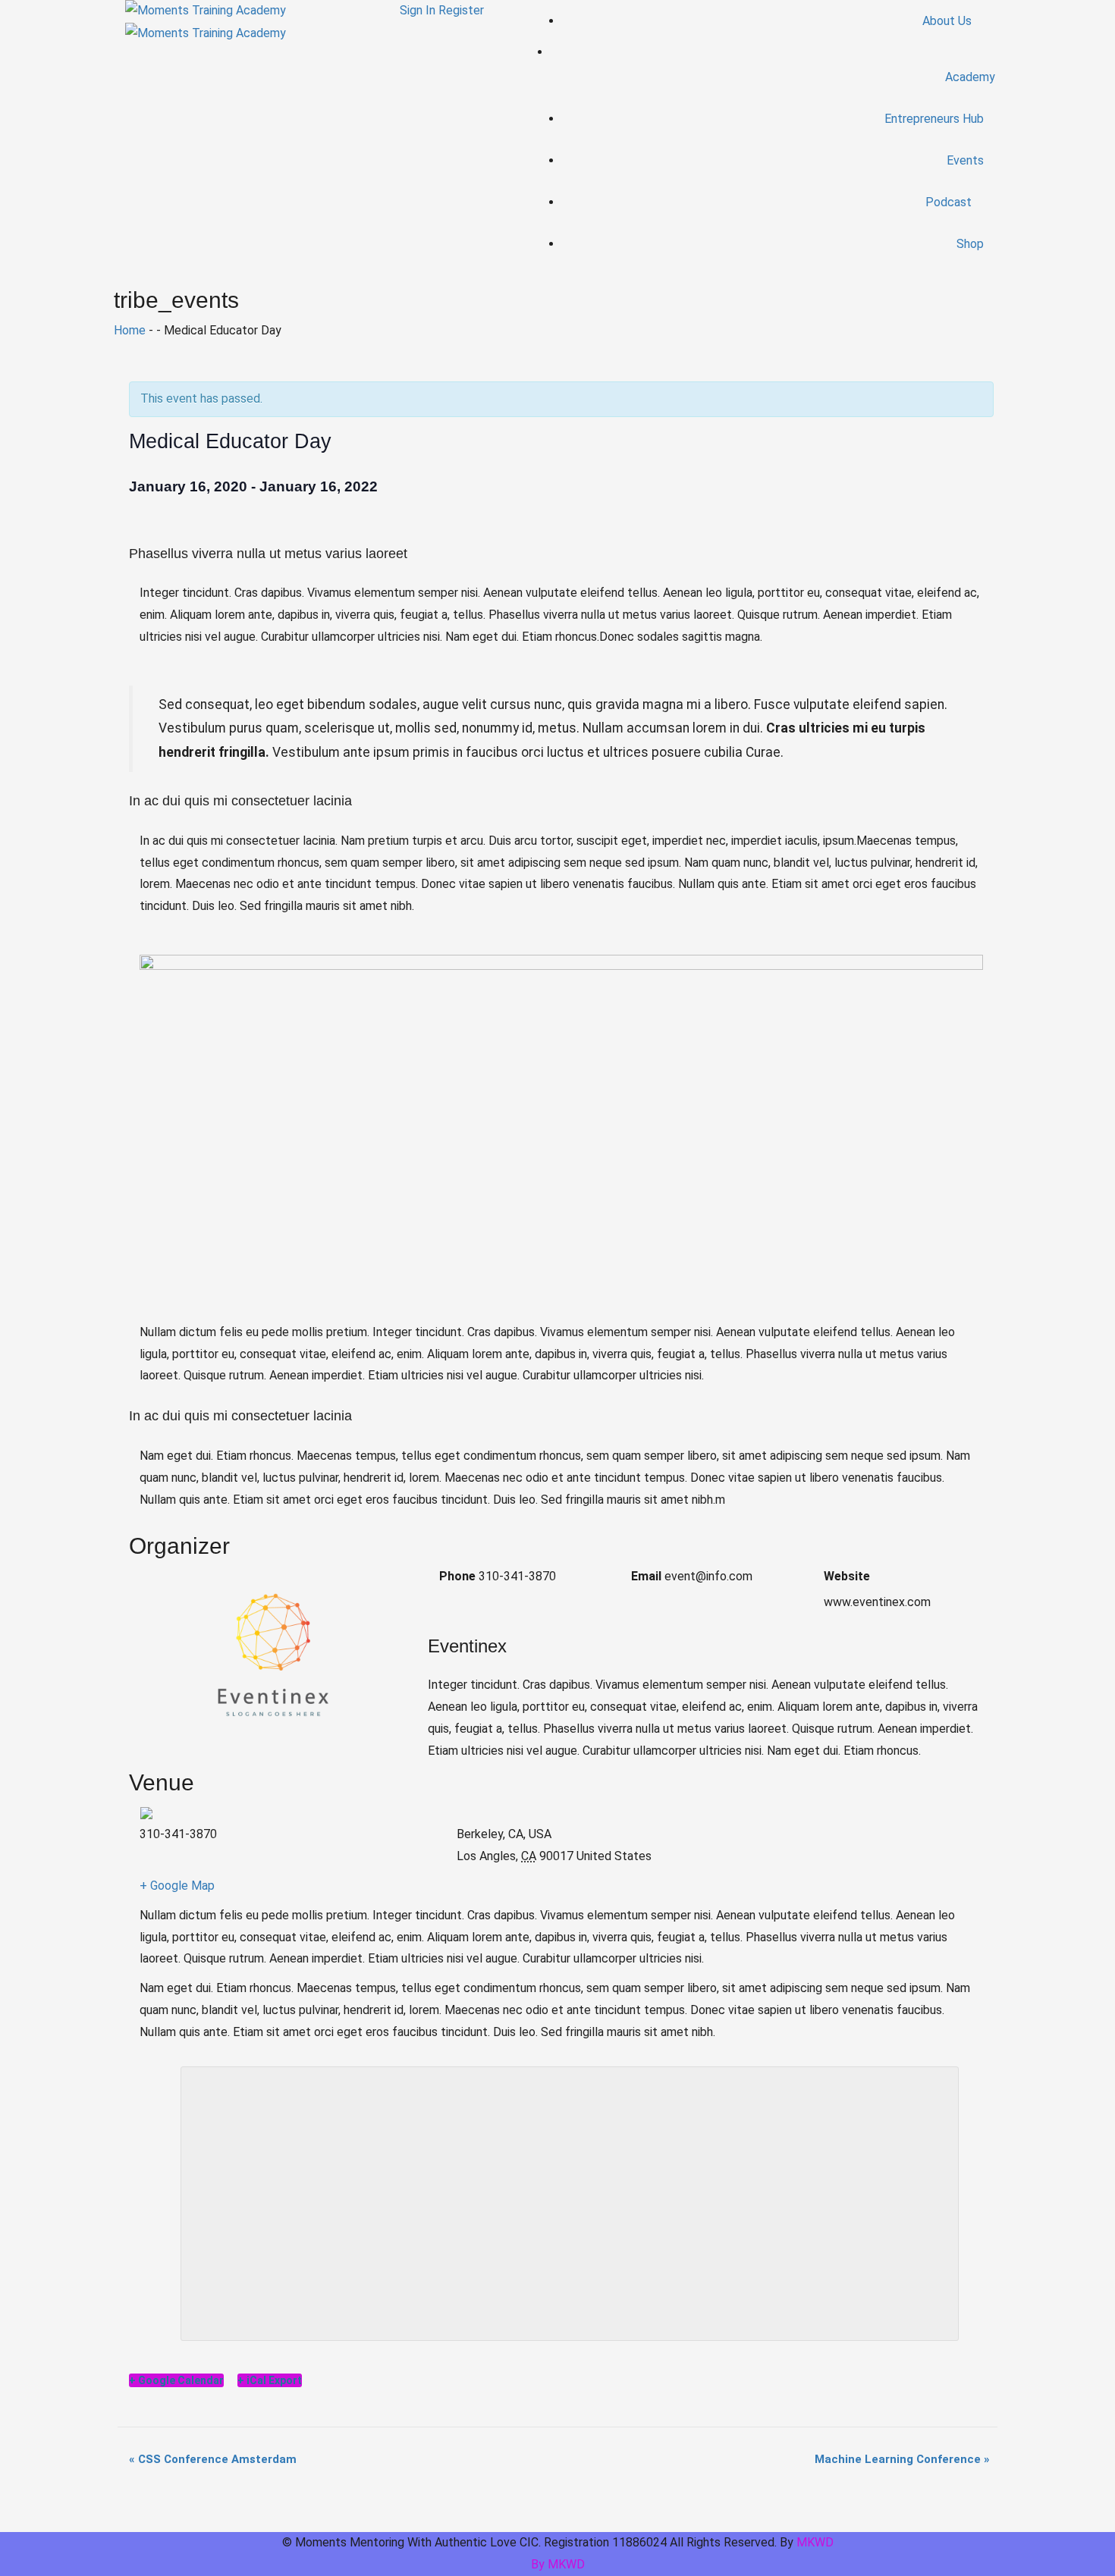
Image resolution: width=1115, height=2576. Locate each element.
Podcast (950, 202)
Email (646, 1576)
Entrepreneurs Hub (934, 119)
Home (130, 330)
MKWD (815, 2542)
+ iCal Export (270, 2380)
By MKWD (558, 2564)
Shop (970, 244)
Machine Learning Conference (902, 2459)
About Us (949, 21)
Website (847, 1576)
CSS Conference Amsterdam (213, 2459)
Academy (970, 77)
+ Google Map (177, 1886)
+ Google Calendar (176, 2380)
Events (965, 160)
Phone (457, 1576)
